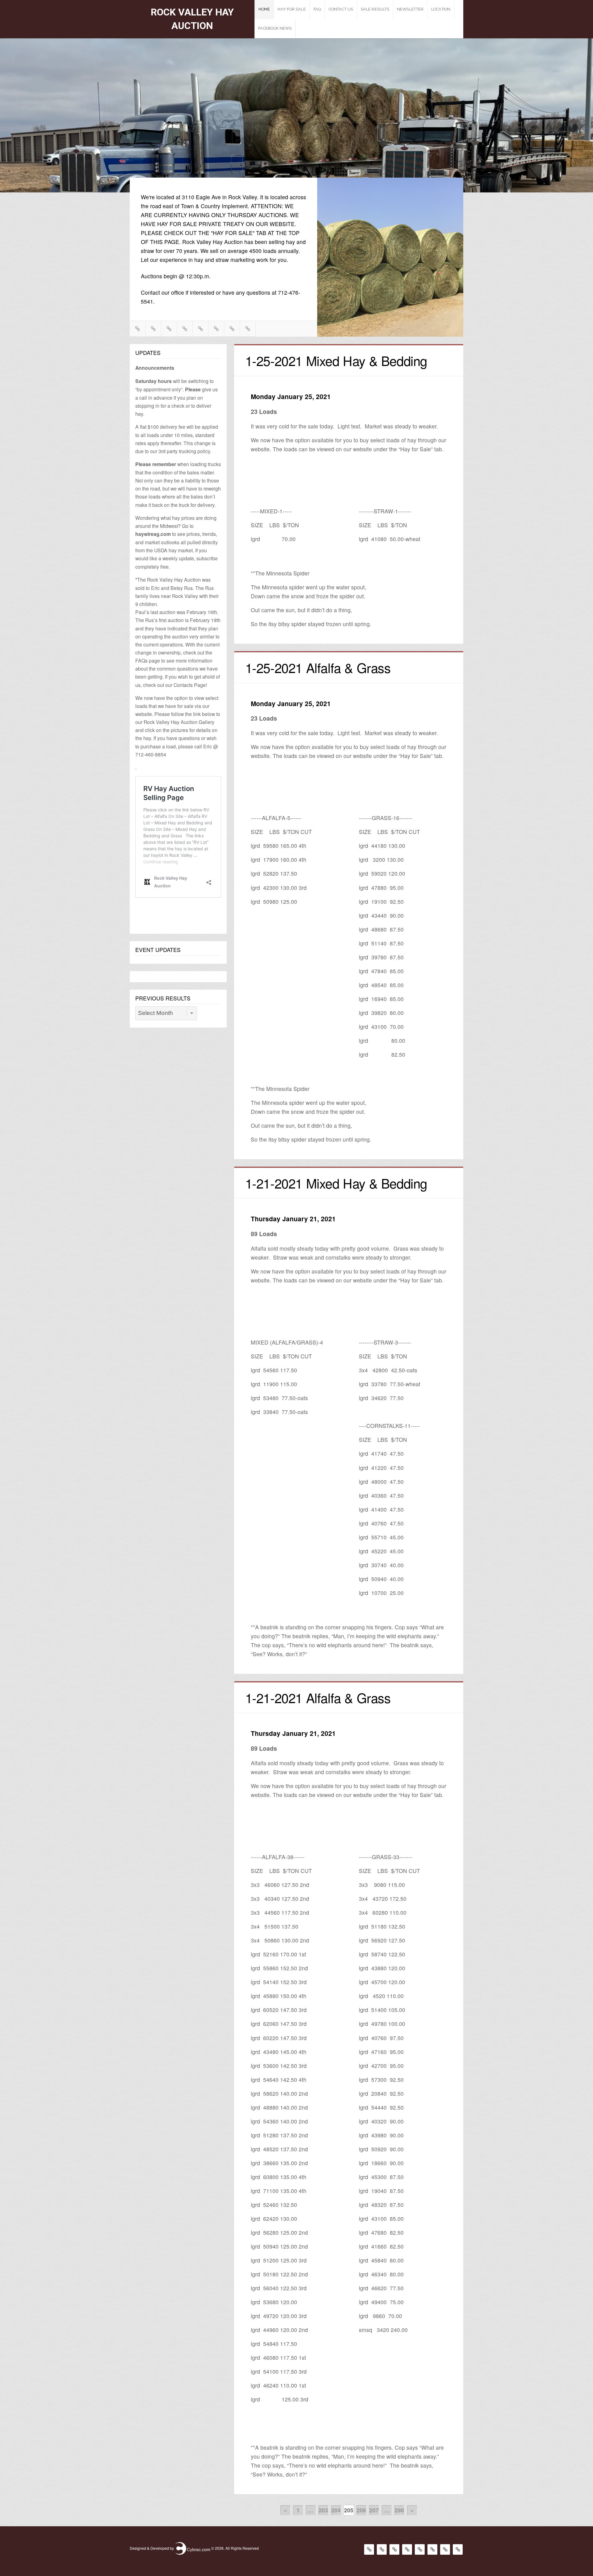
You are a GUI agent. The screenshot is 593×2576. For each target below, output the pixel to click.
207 (374, 2510)
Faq (317, 9)
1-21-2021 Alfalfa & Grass (318, 1698)
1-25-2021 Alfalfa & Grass (318, 667)
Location (441, 9)
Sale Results (375, 9)
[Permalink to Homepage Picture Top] (296, 137)
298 (399, 2510)
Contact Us (341, 9)
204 (336, 2510)
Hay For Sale (292, 9)
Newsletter (410, 9)
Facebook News (275, 28)
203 (323, 2510)
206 (361, 2510)
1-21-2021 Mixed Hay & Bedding (336, 1183)
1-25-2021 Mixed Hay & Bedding (336, 360)
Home (264, 9)
